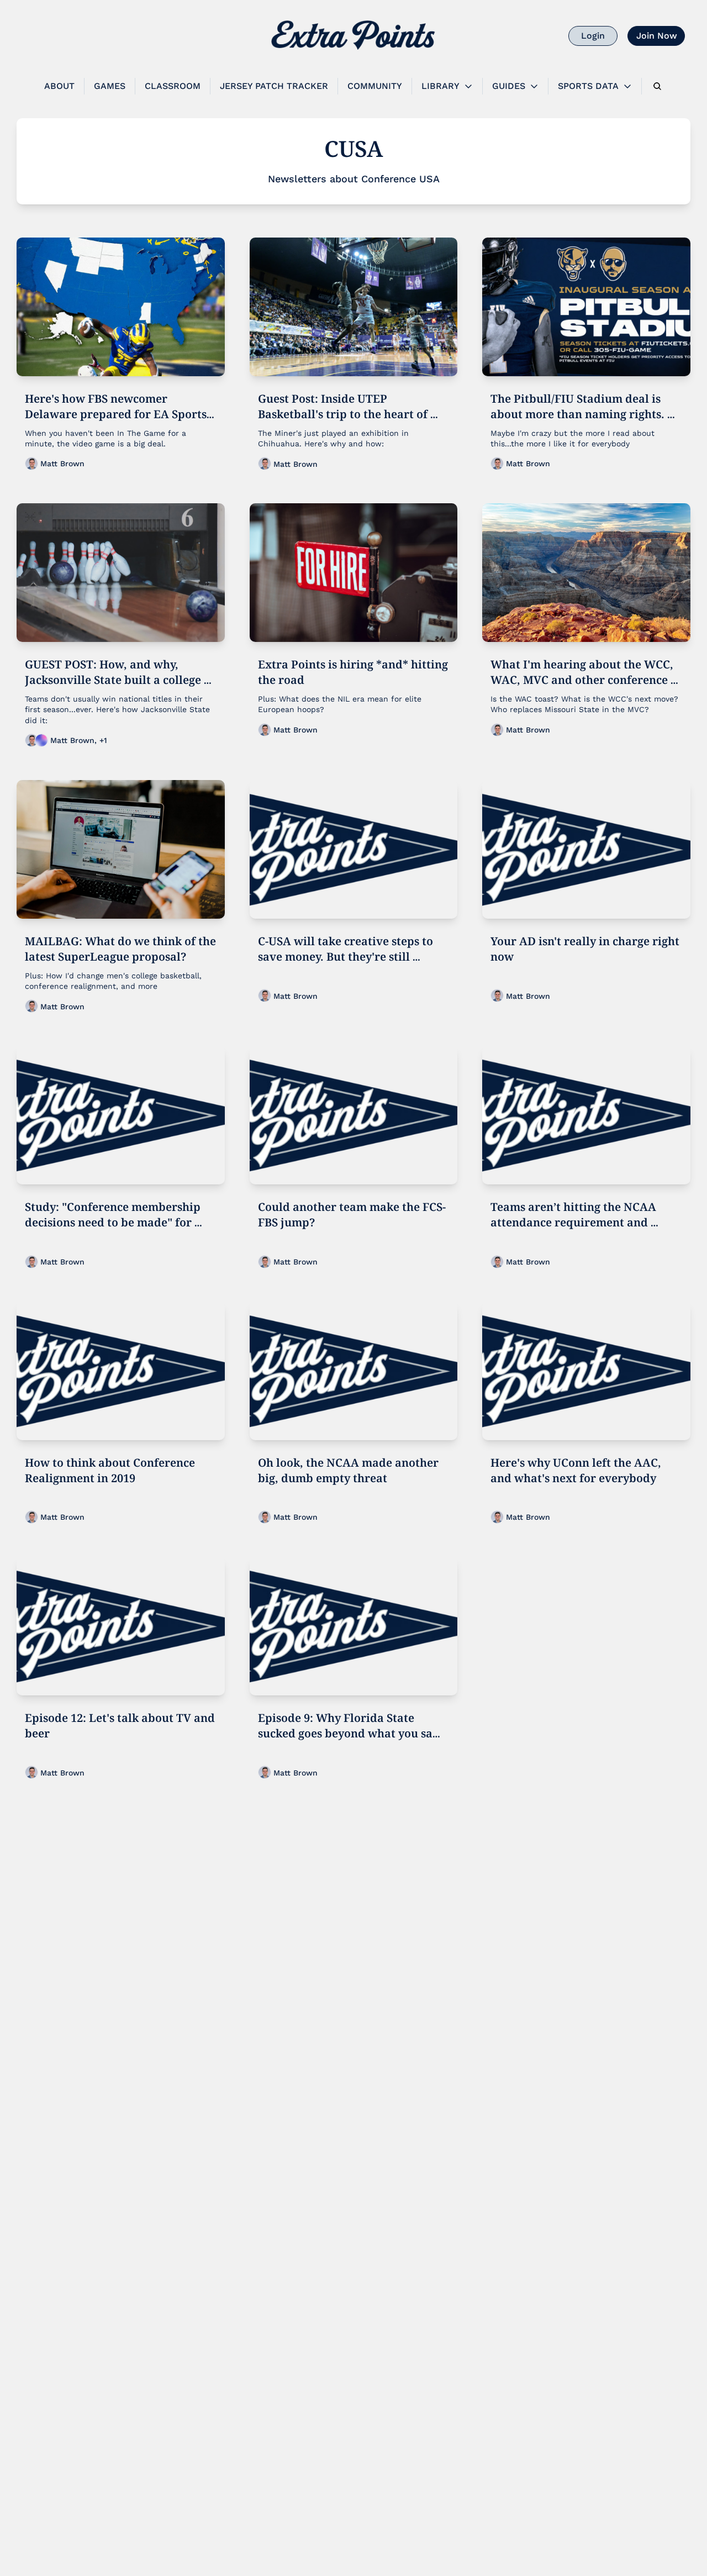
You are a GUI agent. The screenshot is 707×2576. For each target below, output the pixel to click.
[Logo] (353, 36)
